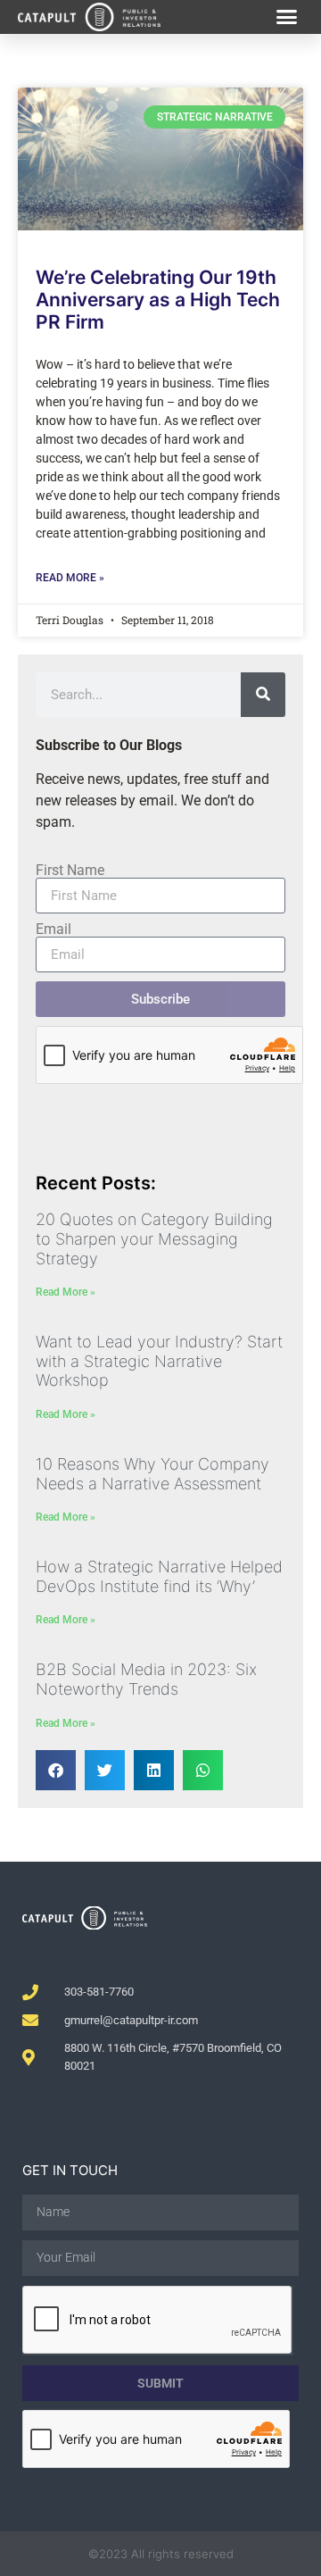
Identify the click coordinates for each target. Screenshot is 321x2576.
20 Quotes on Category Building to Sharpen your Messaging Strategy (154, 1238)
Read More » (70, 578)
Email (53, 930)
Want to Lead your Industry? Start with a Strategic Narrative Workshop (159, 1361)
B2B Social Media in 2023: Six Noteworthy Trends (146, 1679)
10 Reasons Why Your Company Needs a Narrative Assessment (152, 1474)
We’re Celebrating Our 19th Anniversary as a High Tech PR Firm (158, 300)
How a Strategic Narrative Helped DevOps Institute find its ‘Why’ (159, 1576)
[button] (287, 17)
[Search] (263, 695)
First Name (70, 871)
